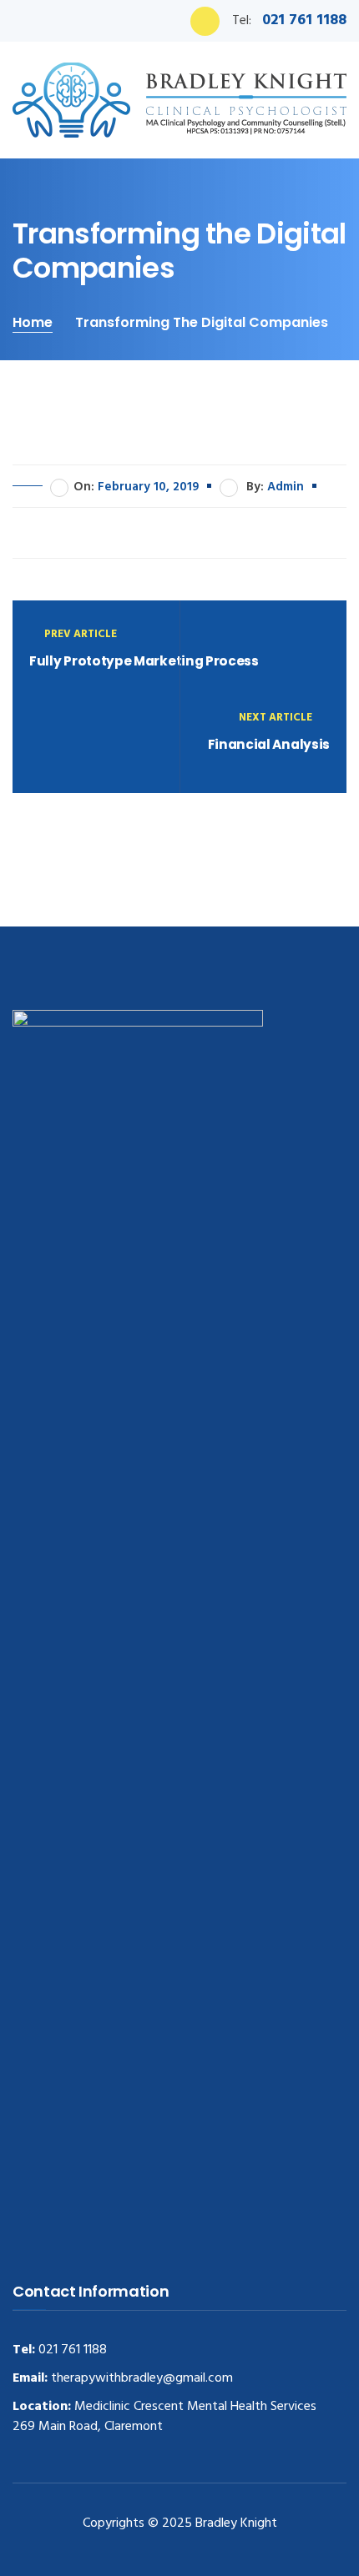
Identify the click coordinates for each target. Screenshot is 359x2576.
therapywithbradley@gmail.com (140, 2378)
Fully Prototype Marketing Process (144, 661)
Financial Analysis (269, 744)
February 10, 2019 (148, 487)
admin (286, 487)
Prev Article (81, 634)
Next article (277, 718)
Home (33, 322)
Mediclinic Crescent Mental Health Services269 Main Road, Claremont (164, 2417)
